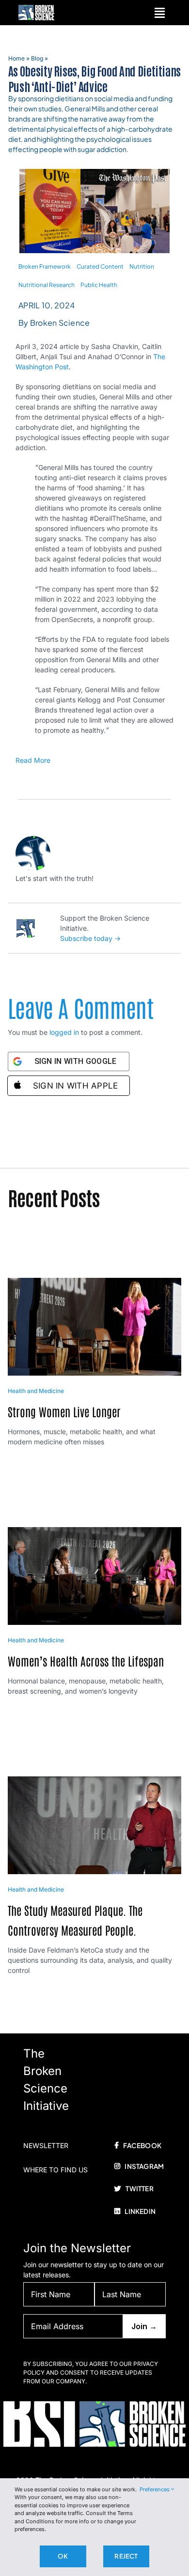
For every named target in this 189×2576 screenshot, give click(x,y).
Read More (33, 760)
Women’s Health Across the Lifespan (86, 1660)
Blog (37, 58)
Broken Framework (45, 266)
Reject (126, 2556)
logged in (64, 1032)
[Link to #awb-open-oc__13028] (160, 13)
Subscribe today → (90, 938)
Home (16, 58)
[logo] (36, 8)
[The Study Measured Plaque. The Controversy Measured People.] (95, 1782)
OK (63, 2556)
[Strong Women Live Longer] (95, 1283)
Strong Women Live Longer (64, 1411)
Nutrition (142, 266)
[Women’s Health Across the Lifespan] (95, 1533)
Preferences (155, 2489)
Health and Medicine (36, 1391)
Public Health (99, 285)
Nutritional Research (47, 285)
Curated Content (100, 266)
